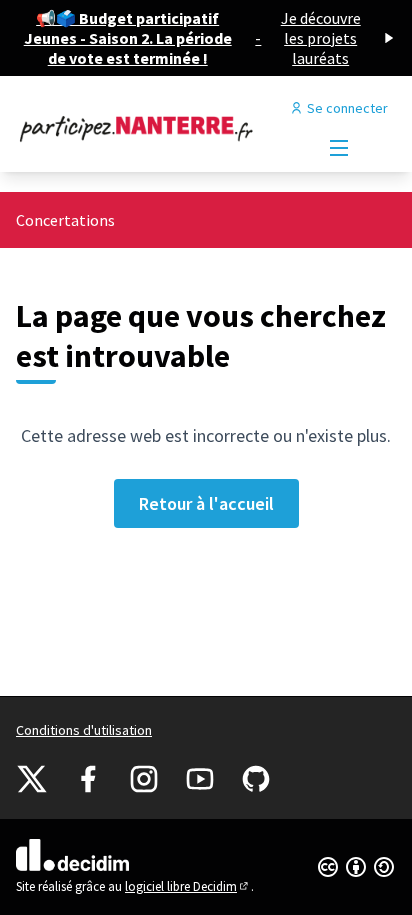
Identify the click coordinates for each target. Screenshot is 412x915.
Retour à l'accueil (206, 503)
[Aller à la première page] (156, 128)
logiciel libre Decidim (188, 886)
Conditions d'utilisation (84, 730)
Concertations (65, 220)
